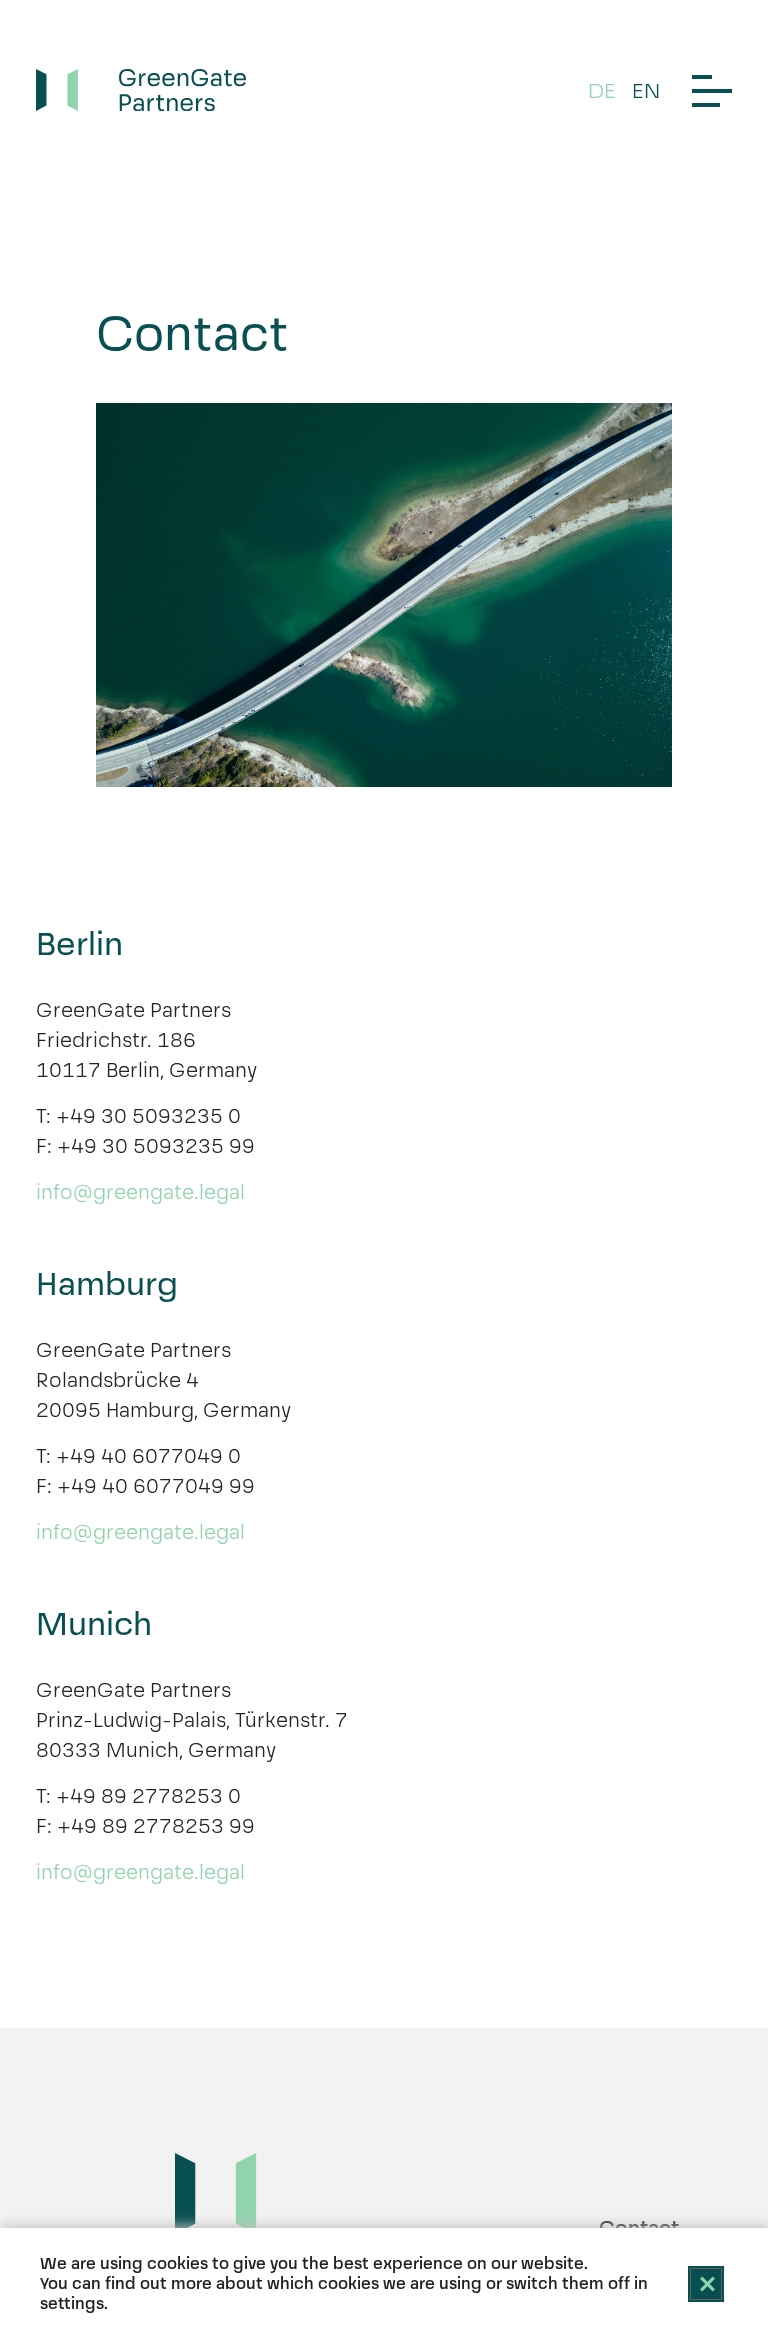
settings (72, 2304)
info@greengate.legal (140, 1192)
